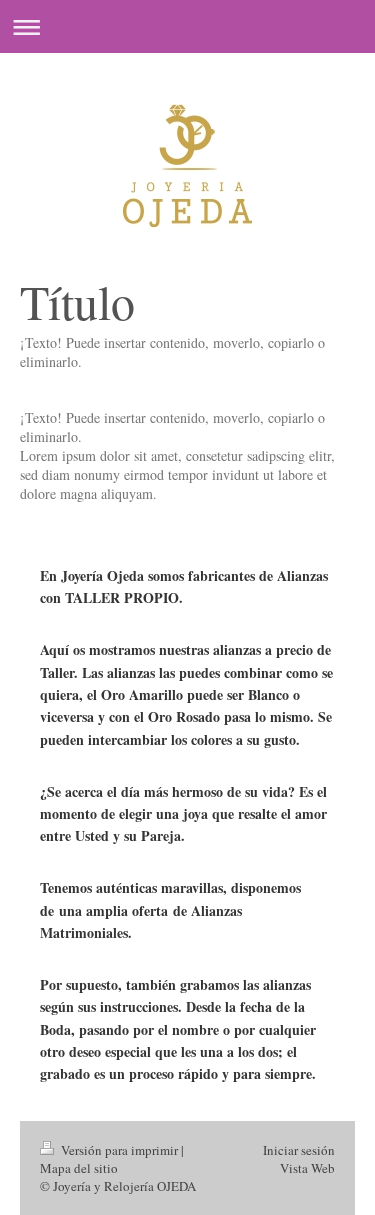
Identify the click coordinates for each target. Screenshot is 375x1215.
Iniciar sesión (299, 1150)
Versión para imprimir (119, 1150)
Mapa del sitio (79, 1168)
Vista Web (307, 1168)
